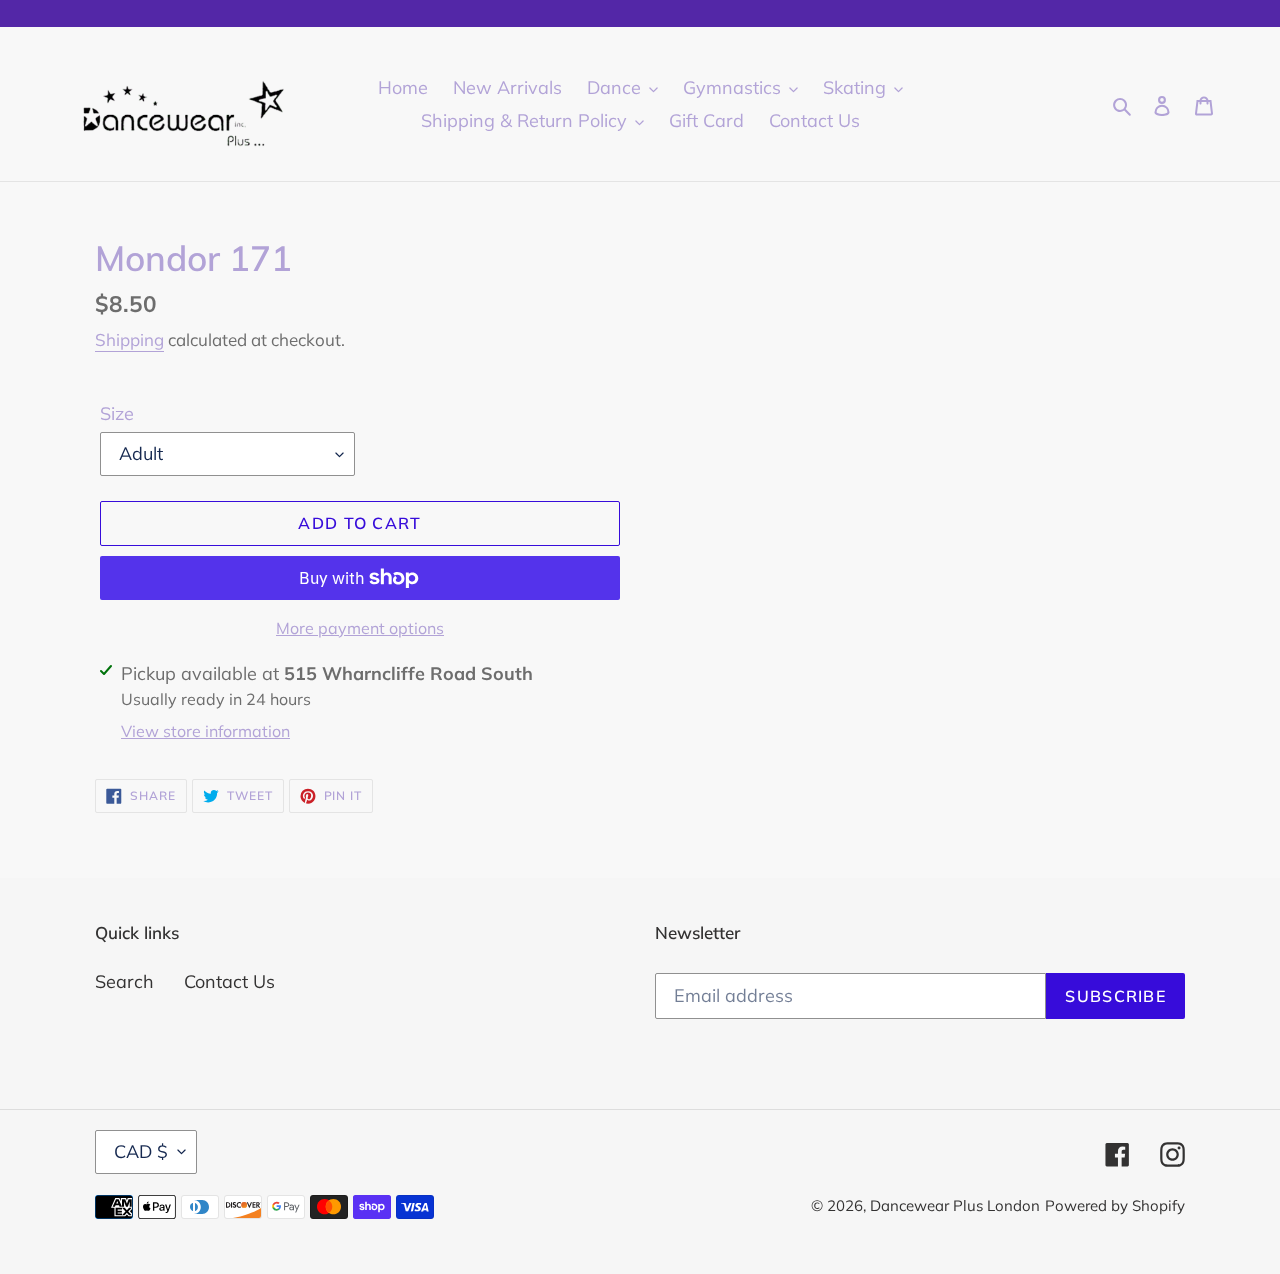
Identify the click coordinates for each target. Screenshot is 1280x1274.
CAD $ (141, 1151)
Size (117, 413)
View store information (205, 731)
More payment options (360, 628)
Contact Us (229, 981)
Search (124, 981)
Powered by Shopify (1115, 1205)
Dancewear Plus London (955, 1205)
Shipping (129, 339)
